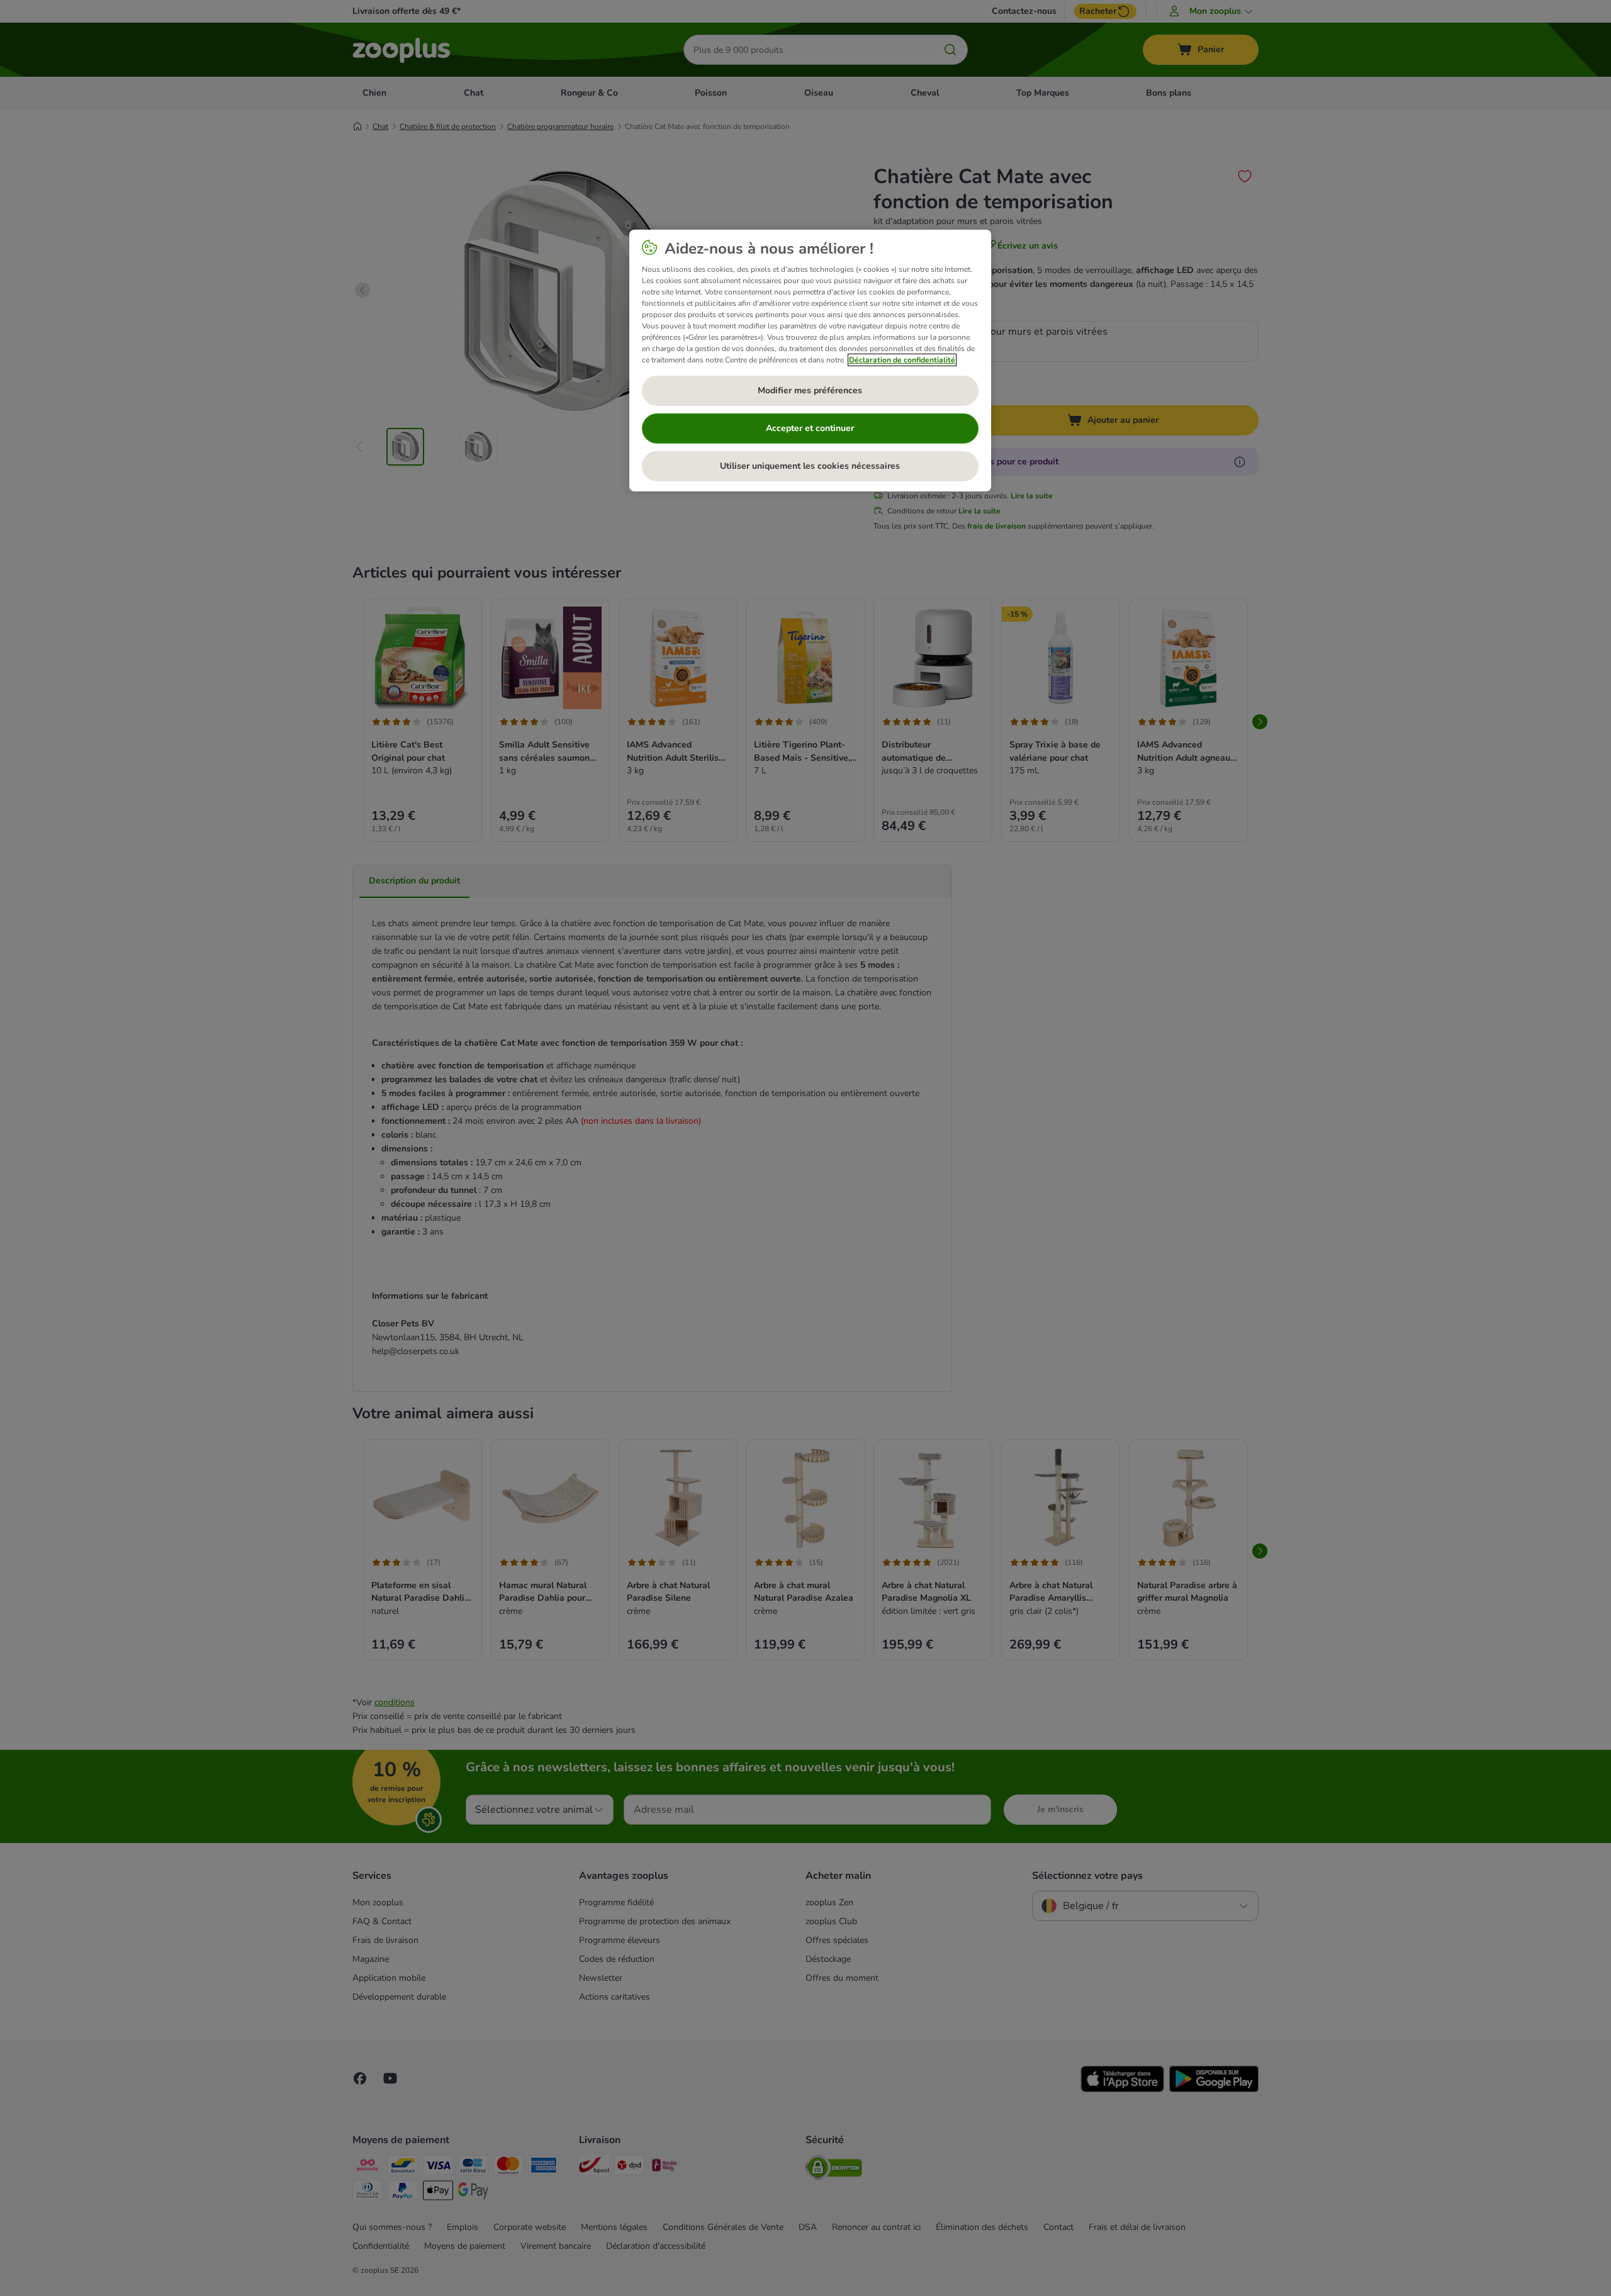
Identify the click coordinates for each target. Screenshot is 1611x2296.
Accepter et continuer (810, 428)
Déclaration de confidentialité (902, 360)
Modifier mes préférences (810, 390)
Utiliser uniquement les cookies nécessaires (810, 466)
